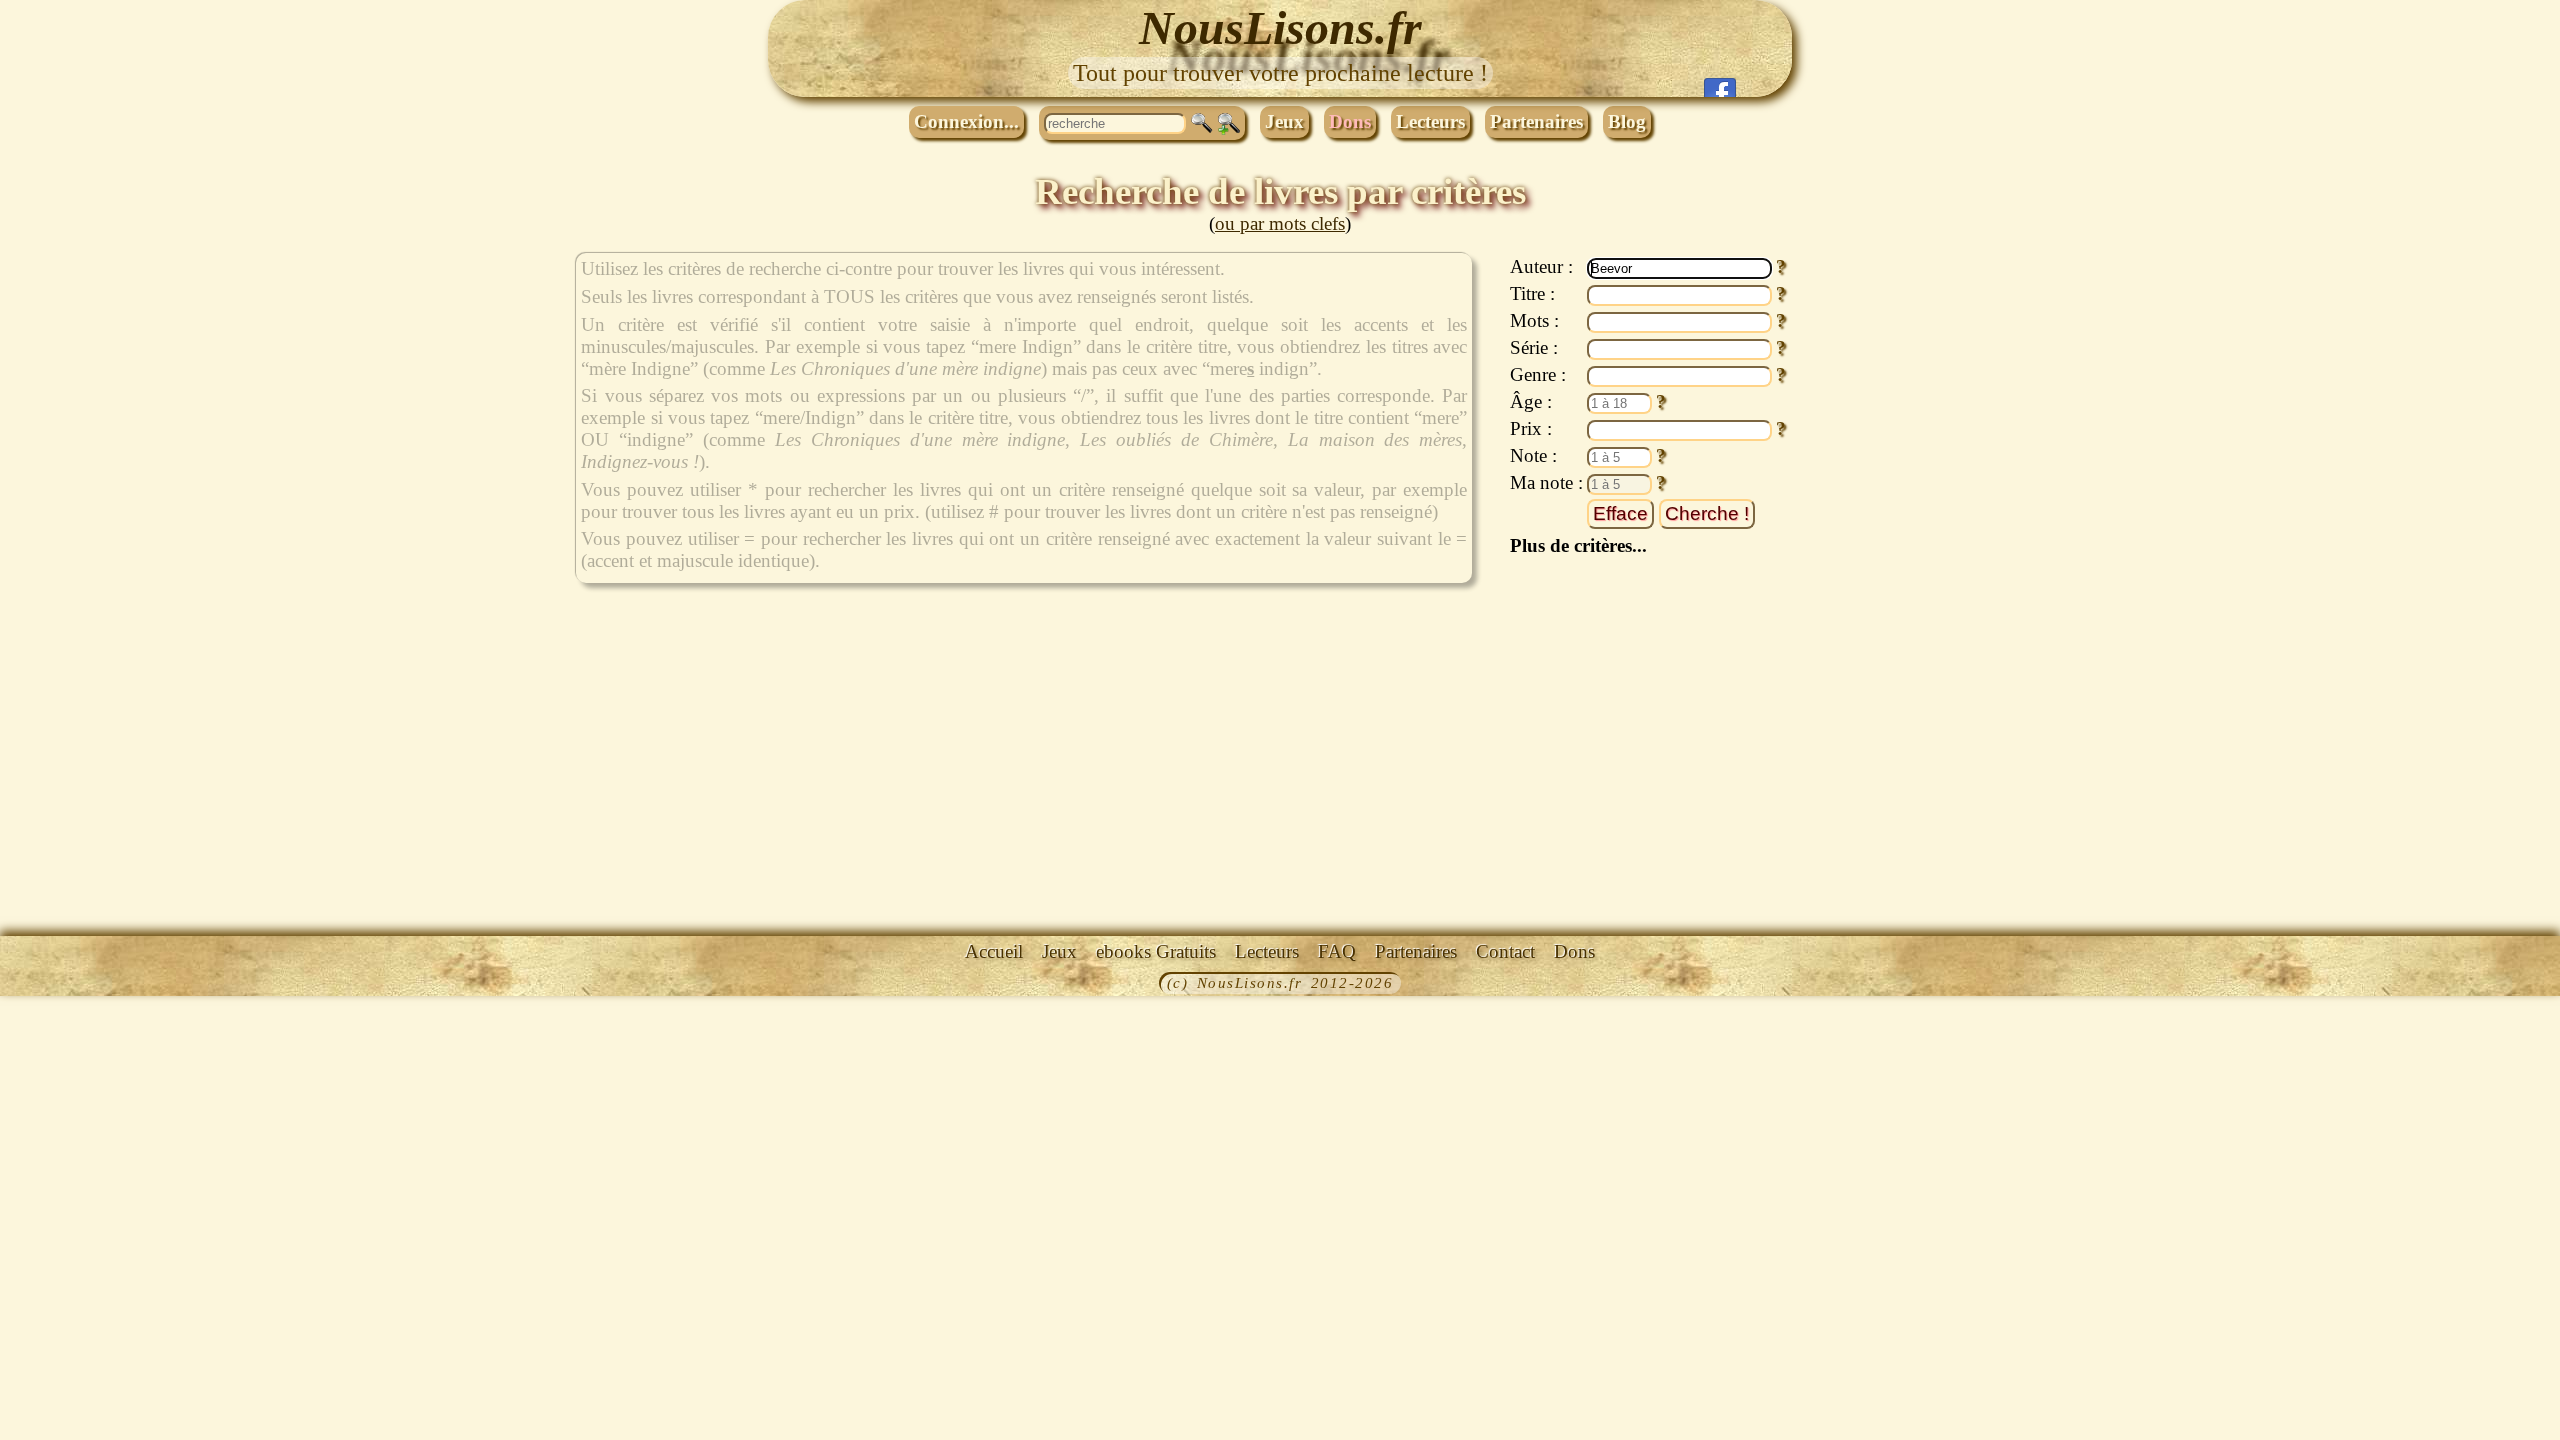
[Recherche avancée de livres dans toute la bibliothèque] (1229, 124)
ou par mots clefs (1280, 223)
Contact (1505, 951)
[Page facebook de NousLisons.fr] (1720, 87)
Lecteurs (1430, 121)
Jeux (1284, 121)
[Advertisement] (1904, 553)
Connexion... (966, 121)
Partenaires (1536, 121)
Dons (1350, 121)
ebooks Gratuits (1156, 951)
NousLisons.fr (1280, 27)
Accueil (994, 951)
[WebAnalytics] (45, 985)
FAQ (1337, 951)
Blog (1627, 121)
